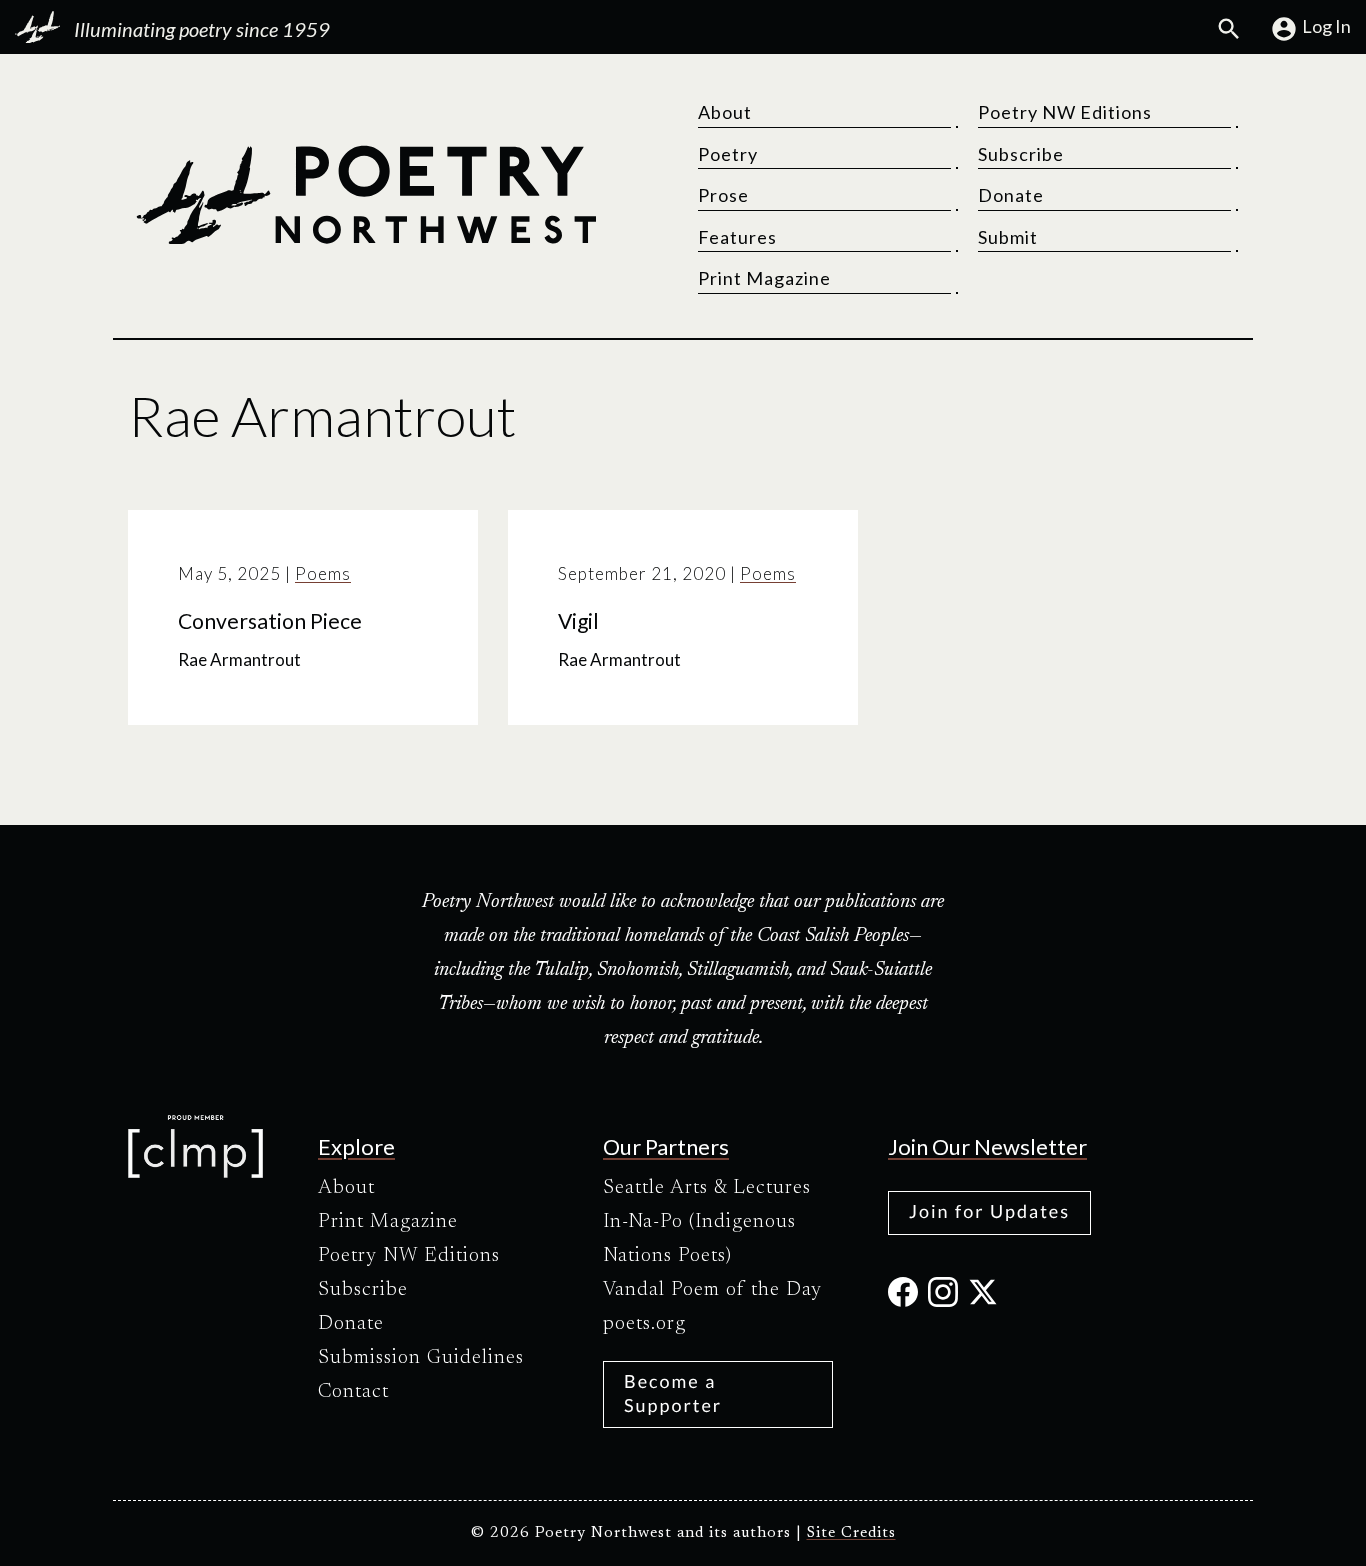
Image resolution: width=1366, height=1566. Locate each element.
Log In (1326, 26)
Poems (323, 573)
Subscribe (1021, 154)
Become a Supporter (673, 1392)
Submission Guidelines (421, 1358)
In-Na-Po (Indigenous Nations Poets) (699, 1239)
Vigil (578, 621)
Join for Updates (989, 1211)
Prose (723, 195)
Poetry (728, 154)
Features (737, 237)
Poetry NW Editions (1065, 112)
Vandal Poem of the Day (712, 1290)
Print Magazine (764, 278)
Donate (1011, 195)
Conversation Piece (270, 621)
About (725, 112)
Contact (353, 1392)
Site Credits (851, 1533)
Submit (1008, 237)
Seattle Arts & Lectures (707, 1188)
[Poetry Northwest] (365, 195)
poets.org (644, 1324)
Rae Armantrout (239, 659)
